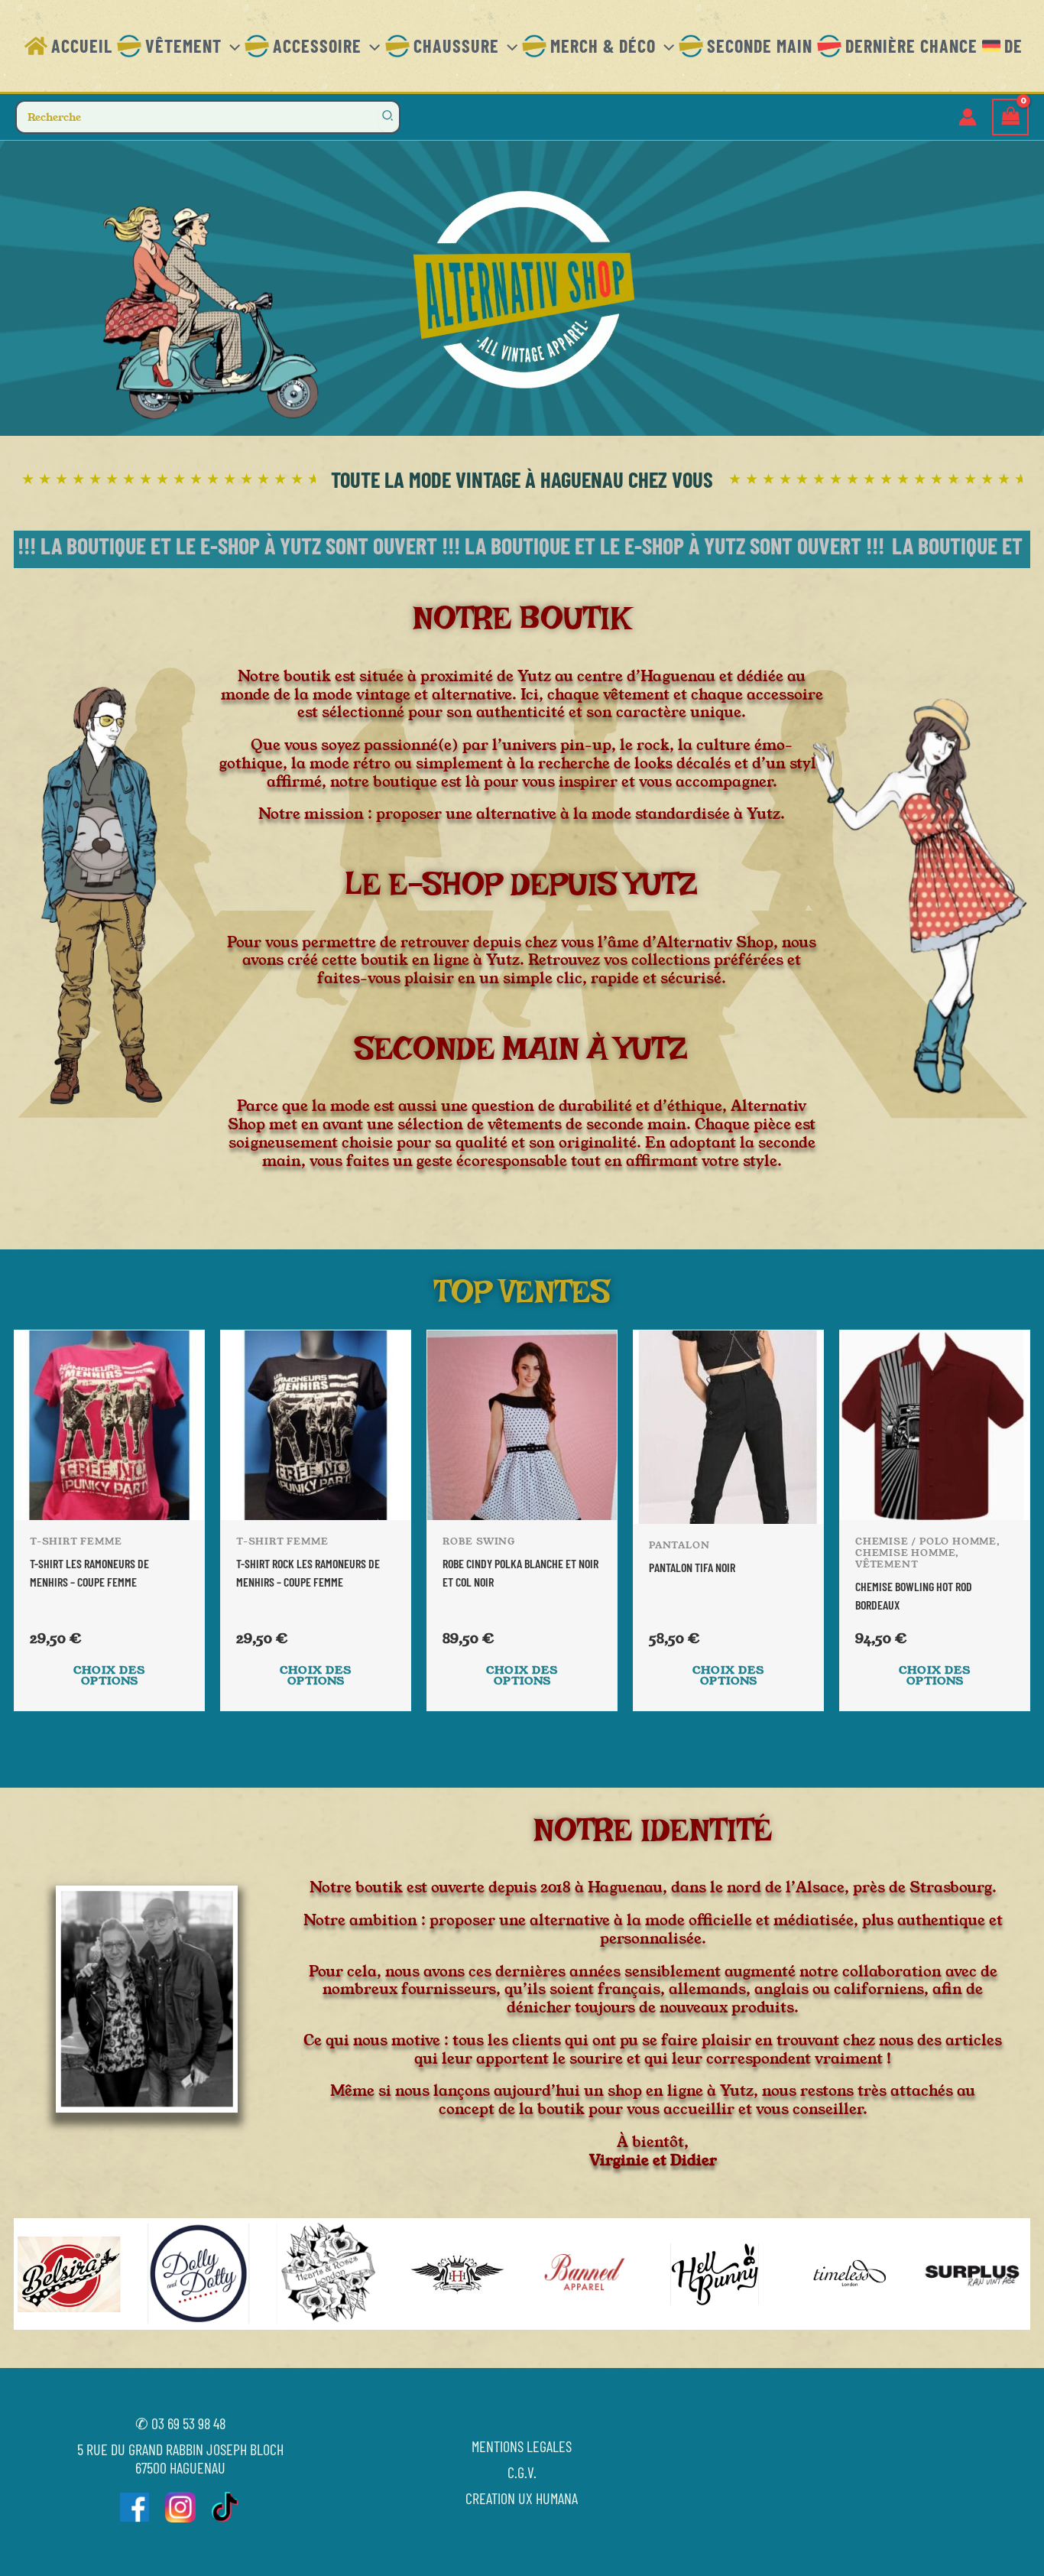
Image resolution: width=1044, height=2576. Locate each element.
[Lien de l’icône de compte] (968, 117)
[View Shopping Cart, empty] (1010, 117)
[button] (231, 46)
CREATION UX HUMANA (522, 2498)
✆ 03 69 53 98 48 (180, 2423)
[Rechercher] (388, 117)
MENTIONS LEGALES (522, 2446)
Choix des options (109, 1675)
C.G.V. (522, 2472)
